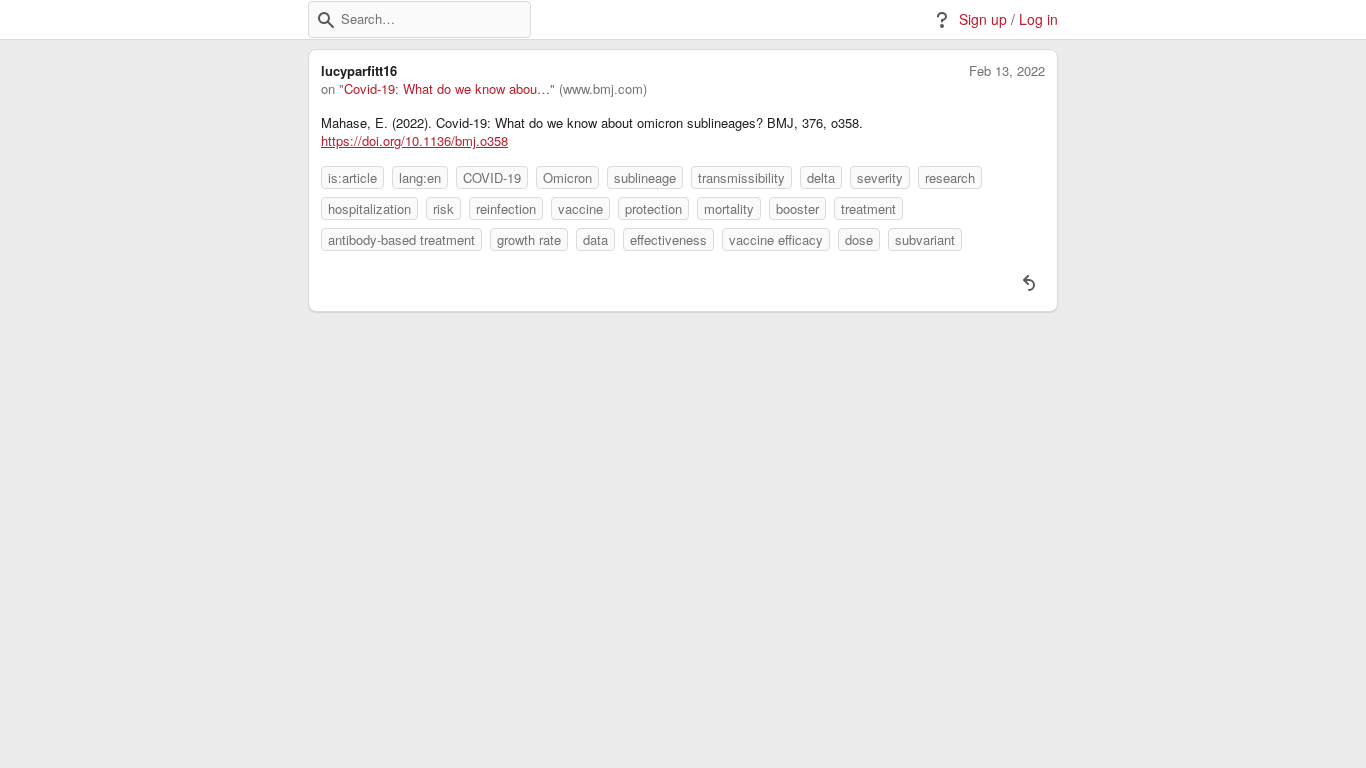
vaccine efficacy (776, 239)
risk (443, 208)
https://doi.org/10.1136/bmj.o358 (414, 141)
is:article (352, 177)
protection (653, 208)
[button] (326, 20)
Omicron (567, 177)
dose (859, 239)
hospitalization (369, 208)
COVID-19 (492, 177)
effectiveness (668, 239)
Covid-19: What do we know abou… (447, 89)
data (595, 239)
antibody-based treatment (401, 239)
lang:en (420, 177)
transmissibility (741, 177)
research (950, 177)
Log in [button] (1038, 19)
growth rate (529, 239)
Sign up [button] (983, 19)
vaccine (580, 208)
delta (821, 177)
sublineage (645, 177)
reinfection (506, 208)
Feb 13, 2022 (1007, 71)
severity (880, 177)
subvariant (925, 239)
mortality (729, 208)
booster (797, 208)
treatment (868, 208)
